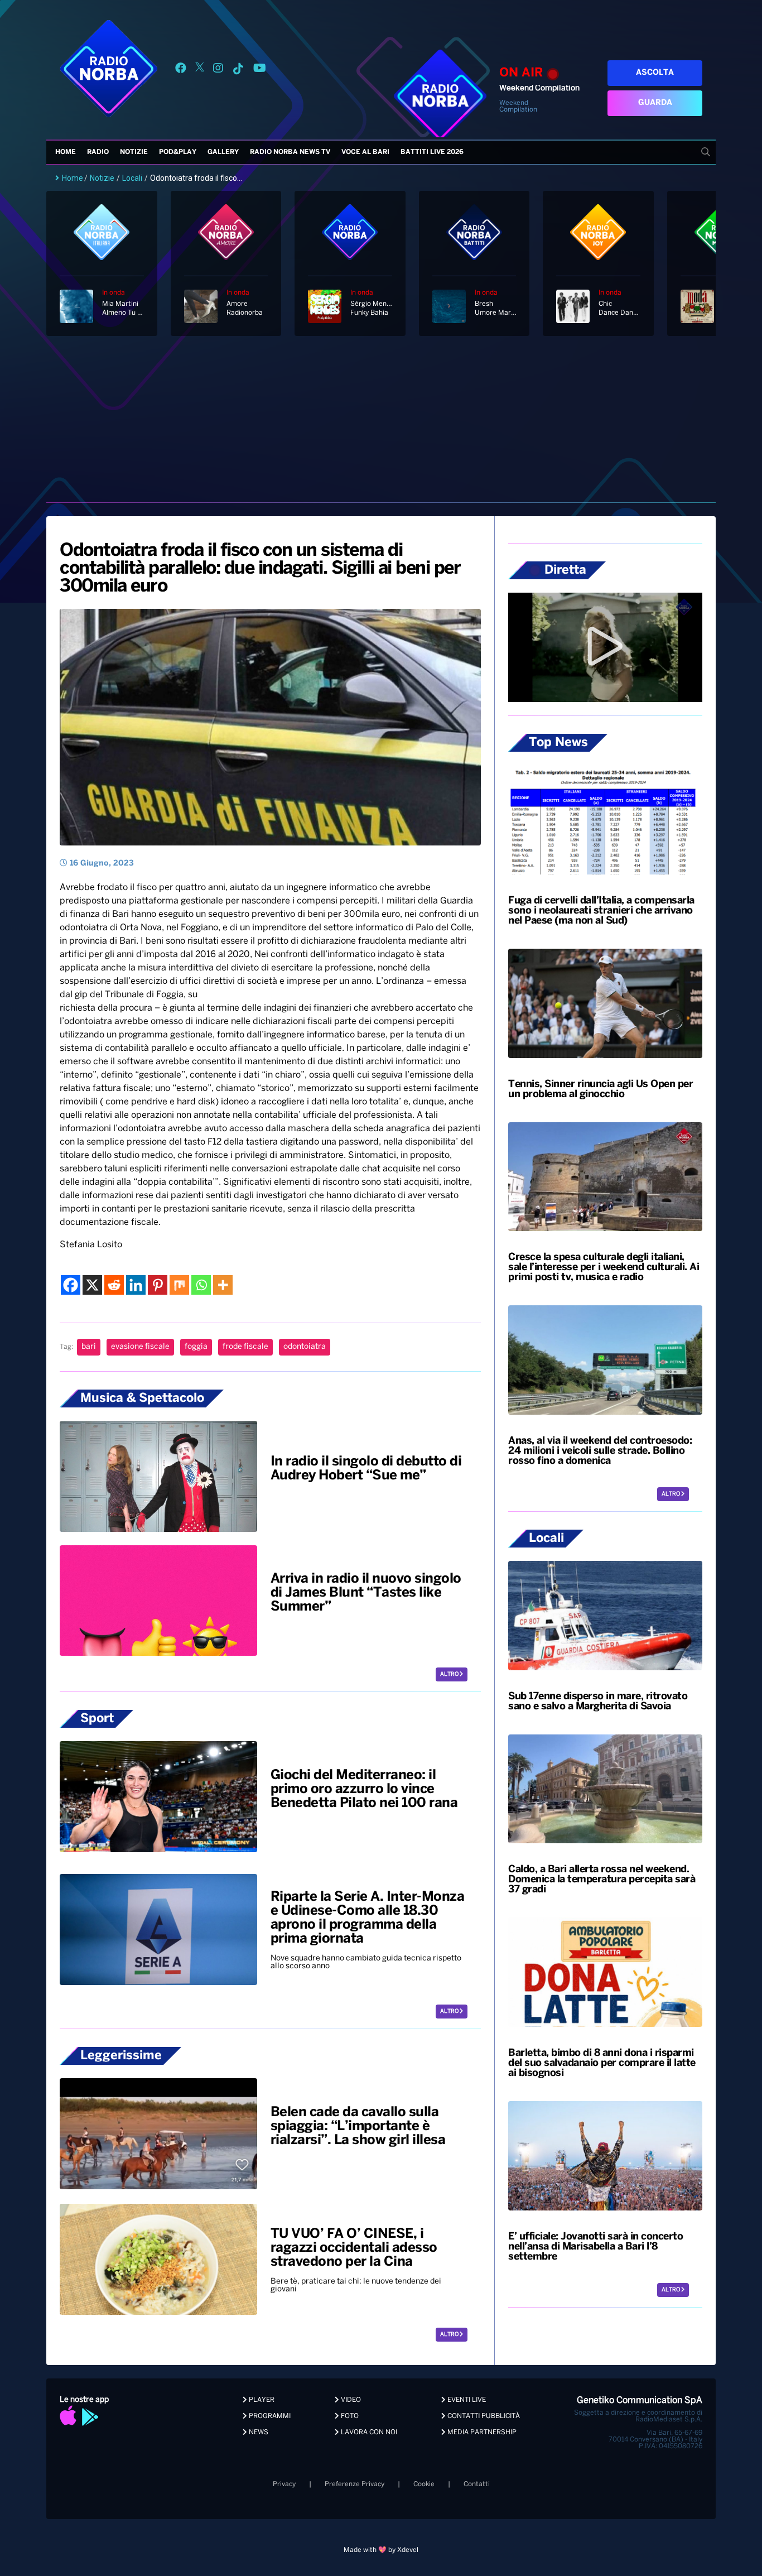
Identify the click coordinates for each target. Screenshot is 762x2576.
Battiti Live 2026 (432, 152)
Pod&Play (178, 152)
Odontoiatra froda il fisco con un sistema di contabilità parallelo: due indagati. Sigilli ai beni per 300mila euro (260, 569)
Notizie (134, 152)
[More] (223, 1285)
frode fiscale (245, 1347)
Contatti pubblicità (483, 2416)
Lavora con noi (368, 2432)
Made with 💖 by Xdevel (381, 2550)
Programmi (269, 2416)
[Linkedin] (136, 1285)
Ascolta (655, 73)
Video (350, 2400)
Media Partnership (481, 2432)
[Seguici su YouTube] (260, 70)
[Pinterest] (158, 1285)
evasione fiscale (140, 1347)
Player (261, 2400)
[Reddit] (114, 1285)
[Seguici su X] (200, 70)
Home (66, 152)
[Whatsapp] (201, 1285)
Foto (349, 2416)
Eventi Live (466, 2400)
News (258, 2432)
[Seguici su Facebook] (181, 70)
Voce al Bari (365, 152)
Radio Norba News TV (290, 152)
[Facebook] (71, 1285)
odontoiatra (305, 1347)
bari (89, 1347)
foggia (196, 1347)
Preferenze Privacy (355, 2484)
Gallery (223, 152)
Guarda (655, 103)
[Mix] (179, 1285)
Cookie (424, 2484)
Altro (450, 1674)
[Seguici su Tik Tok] (238, 70)
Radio (98, 152)
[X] (92, 1285)
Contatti (477, 2484)
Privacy (284, 2484)
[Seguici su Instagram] (218, 70)
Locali (132, 178)
